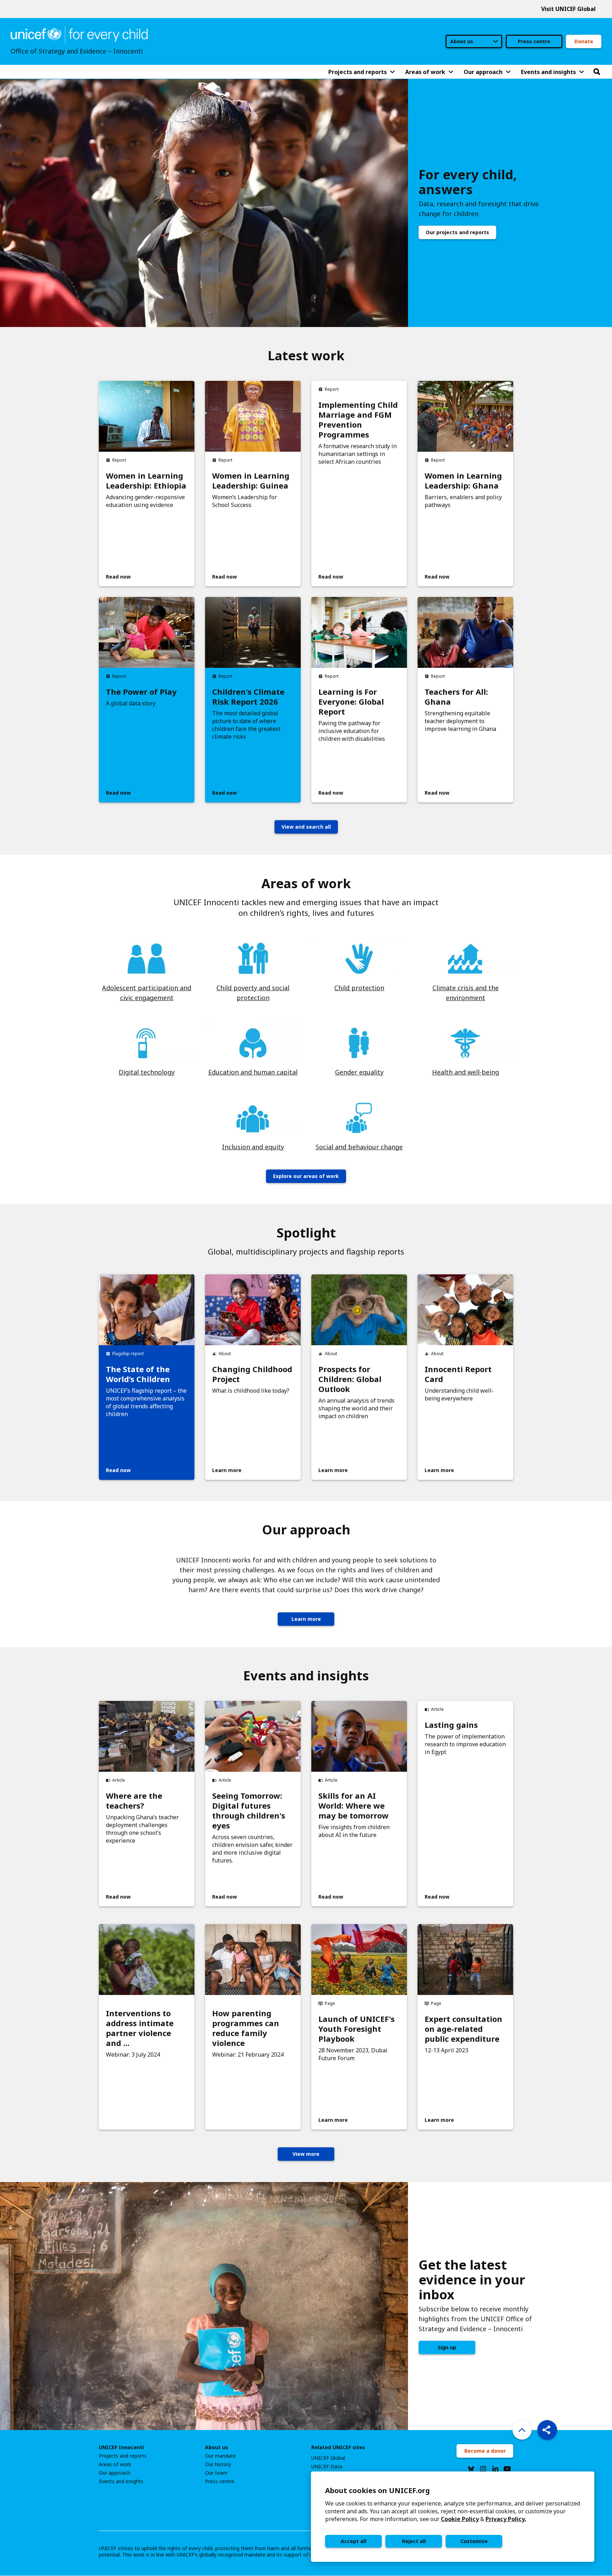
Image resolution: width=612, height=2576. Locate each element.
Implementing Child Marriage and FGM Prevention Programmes (358, 419)
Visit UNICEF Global (568, 9)
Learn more (306, 1619)
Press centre (534, 41)
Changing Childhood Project (252, 1374)
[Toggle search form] (597, 72)
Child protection (359, 988)
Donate (584, 41)
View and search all (306, 827)
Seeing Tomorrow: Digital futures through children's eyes (249, 1810)
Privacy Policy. (506, 2519)
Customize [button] (474, 2541)
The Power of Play (141, 692)
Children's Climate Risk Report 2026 (248, 697)
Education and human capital (253, 1072)
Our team (216, 2473)
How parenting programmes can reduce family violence (246, 2028)
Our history (218, 2464)
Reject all (414, 2541)
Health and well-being (466, 1072)
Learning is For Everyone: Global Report (351, 701)
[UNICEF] (79, 34)
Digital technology (147, 1072)
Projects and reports (123, 2456)
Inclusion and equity (253, 1147)
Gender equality (359, 1072)
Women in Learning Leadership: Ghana (463, 480)
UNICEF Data (327, 2467)
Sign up (447, 2347)
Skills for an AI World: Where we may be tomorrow (353, 1805)
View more (306, 2154)
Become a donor (485, 2451)
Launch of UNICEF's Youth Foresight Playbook (356, 2029)
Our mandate (220, 2456)
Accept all (353, 2541)
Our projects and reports (457, 232)
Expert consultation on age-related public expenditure (463, 2029)
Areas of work (115, 2464)
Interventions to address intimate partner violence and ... (140, 2028)
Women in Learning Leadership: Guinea (251, 480)
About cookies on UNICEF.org (378, 2490)
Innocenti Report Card (458, 1374)
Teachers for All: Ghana (456, 697)
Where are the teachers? (134, 1800)
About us (217, 2447)
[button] (547, 2430)
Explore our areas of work (306, 1176)
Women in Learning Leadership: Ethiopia (146, 480)
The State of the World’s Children (138, 1374)
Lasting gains (451, 1725)
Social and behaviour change (359, 1147)
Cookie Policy (460, 2519)
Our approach (115, 2473)
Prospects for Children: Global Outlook (350, 1379)
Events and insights (121, 2481)
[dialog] (453, 2517)
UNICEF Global (328, 2458)
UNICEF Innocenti (121, 2447)
